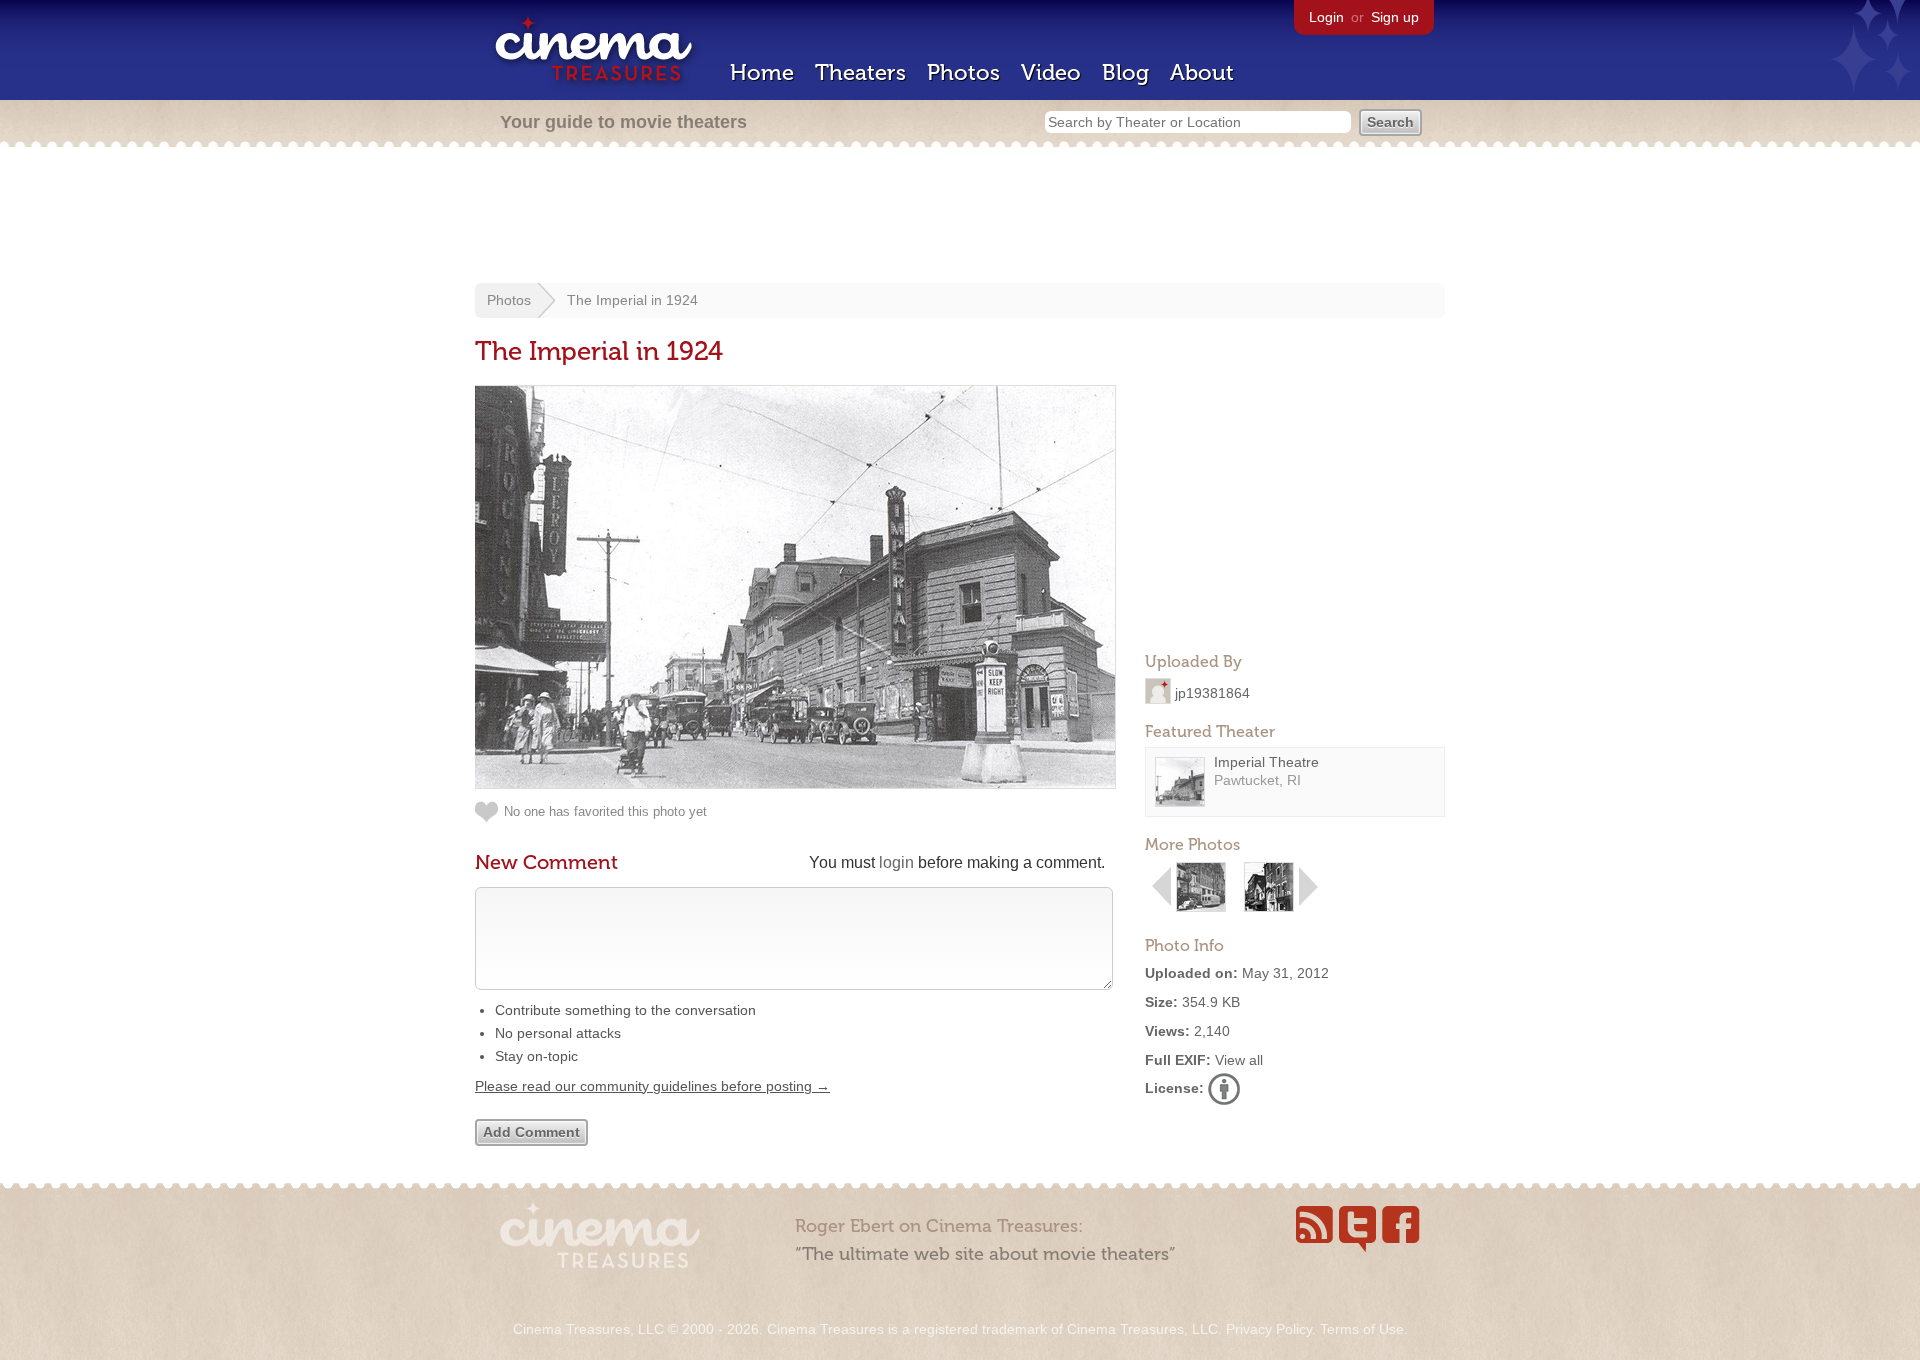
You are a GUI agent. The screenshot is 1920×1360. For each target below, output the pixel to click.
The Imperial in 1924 (632, 300)
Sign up (1395, 17)
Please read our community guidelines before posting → (652, 1086)
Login (1326, 17)
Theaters (860, 72)
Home (762, 72)
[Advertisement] (960, 217)
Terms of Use (1362, 1329)
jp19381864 (1212, 692)
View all (1239, 1060)
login (896, 862)
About (1202, 72)
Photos (963, 72)
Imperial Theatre (1266, 762)
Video (1051, 72)
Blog (1125, 72)
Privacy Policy (1269, 1329)
